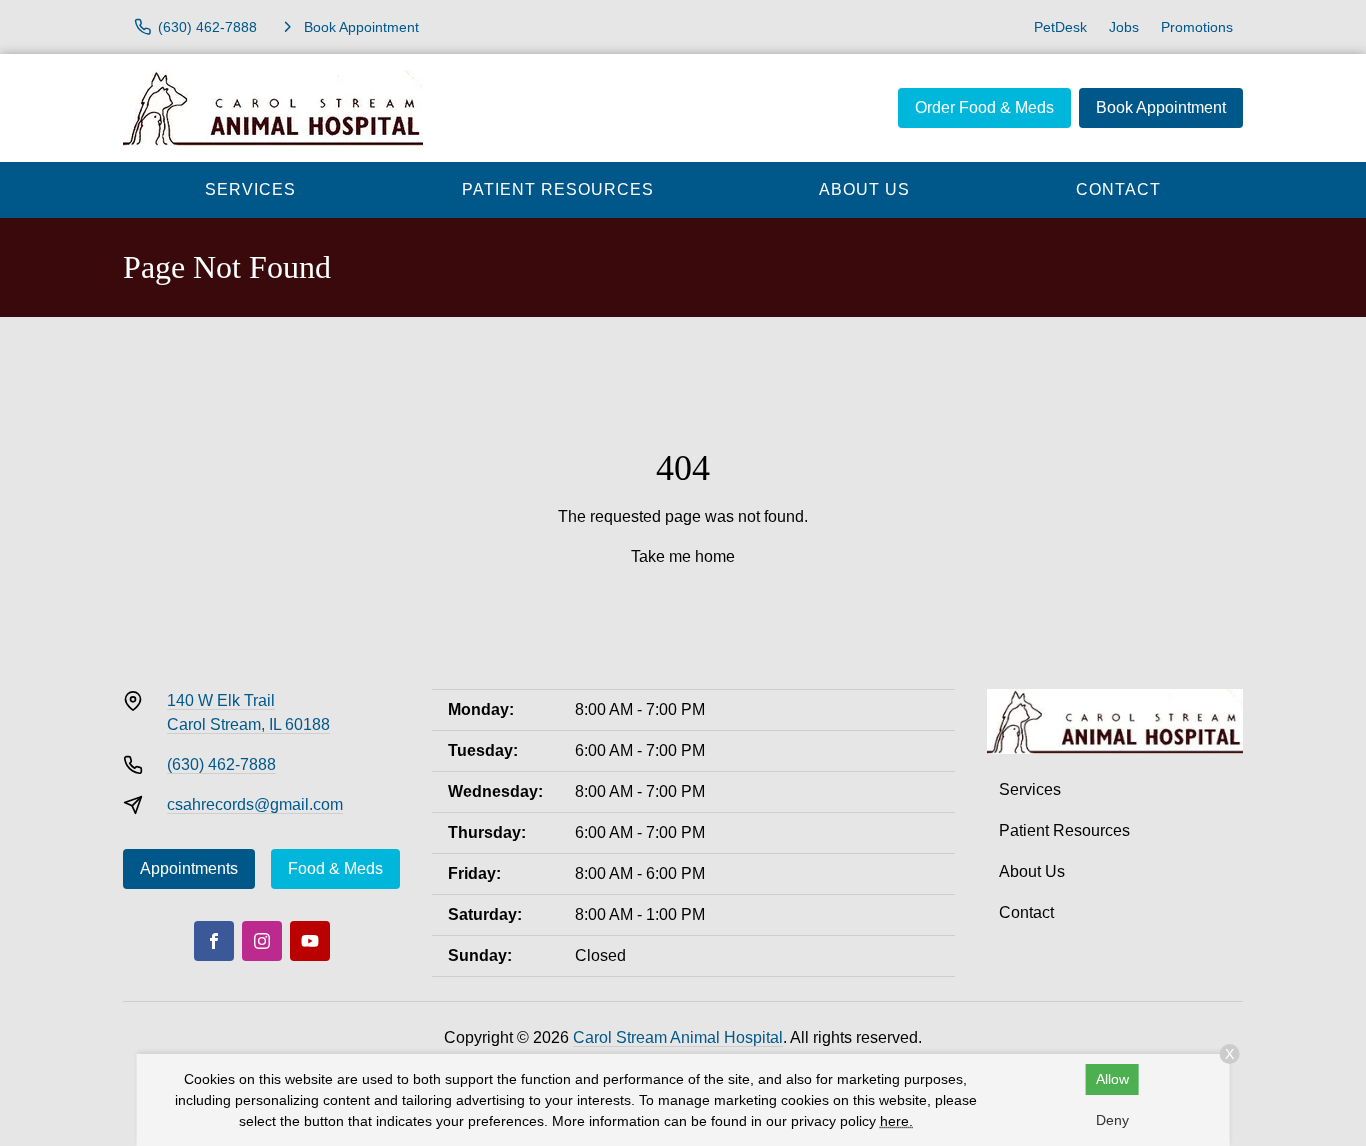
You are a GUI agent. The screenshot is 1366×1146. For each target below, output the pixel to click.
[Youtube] (310, 941)
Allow (1112, 1079)
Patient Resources (558, 189)
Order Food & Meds (984, 107)
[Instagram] (262, 941)
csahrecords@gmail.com (255, 804)
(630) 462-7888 (221, 764)
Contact (1118, 189)
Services (250, 189)
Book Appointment (1161, 107)
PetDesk (1060, 27)
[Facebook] (214, 941)
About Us (864, 189)
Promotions (1197, 27)
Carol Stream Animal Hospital (678, 1037)
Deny (1112, 1120)
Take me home (683, 556)
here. (896, 1121)
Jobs (1124, 27)
